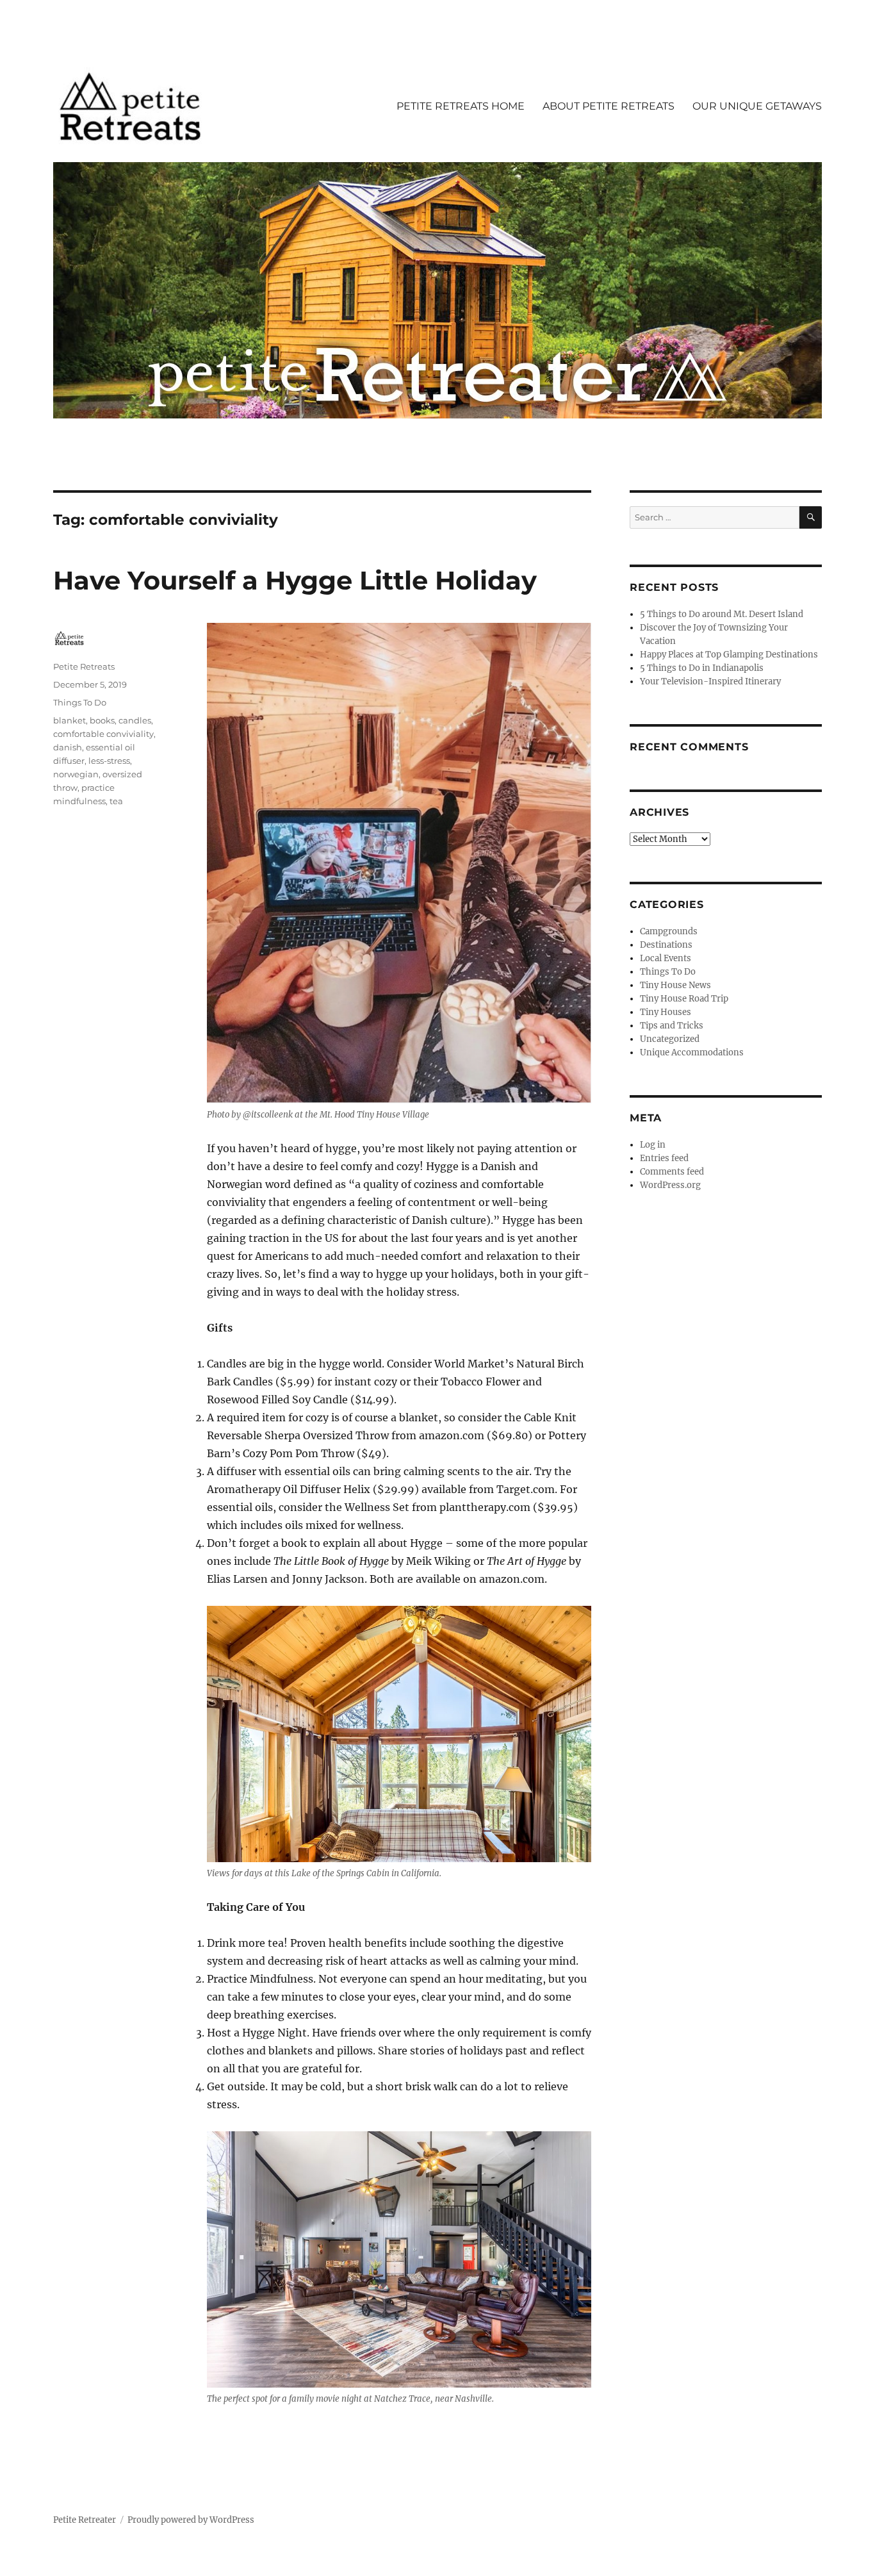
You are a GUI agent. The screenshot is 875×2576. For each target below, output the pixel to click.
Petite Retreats (84, 666)
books (102, 720)
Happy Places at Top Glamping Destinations (729, 655)
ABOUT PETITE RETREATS (609, 106)
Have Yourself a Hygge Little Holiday (295, 580)
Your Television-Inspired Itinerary (710, 681)
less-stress (109, 761)
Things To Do (80, 702)
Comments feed (672, 1172)
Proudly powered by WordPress (191, 2520)
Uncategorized (670, 1039)
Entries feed (664, 1158)
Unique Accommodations (692, 1053)
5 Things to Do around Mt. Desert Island (722, 614)
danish (68, 747)
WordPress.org (670, 1185)
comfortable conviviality (103, 734)
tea (116, 801)
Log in (653, 1145)
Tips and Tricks (672, 1026)
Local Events (666, 958)
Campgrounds (669, 931)
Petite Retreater (85, 2520)
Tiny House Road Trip (684, 999)
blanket (70, 720)
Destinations (666, 945)
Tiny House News (675, 985)
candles (135, 720)
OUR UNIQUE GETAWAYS (757, 106)
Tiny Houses (666, 1012)
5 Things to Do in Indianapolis (702, 668)
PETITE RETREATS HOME (461, 106)
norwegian (76, 774)
